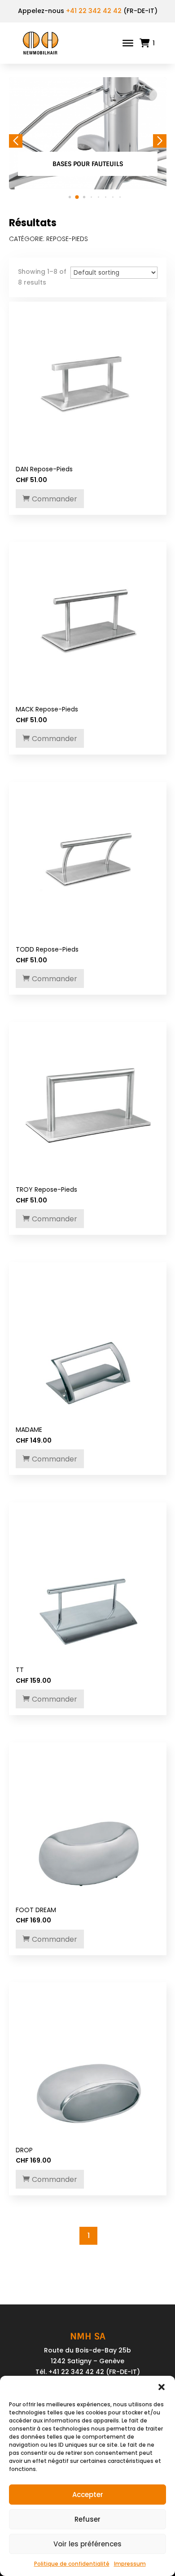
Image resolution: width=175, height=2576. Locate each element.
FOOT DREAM (36, 1910)
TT (20, 1670)
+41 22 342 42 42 (94, 11)
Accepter (88, 2495)
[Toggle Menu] (128, 43)
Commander (55, 499)
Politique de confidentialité (72, 2564)
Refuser (87, 2519)
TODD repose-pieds (47, 949)
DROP (24, 2150)
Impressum (130, 2564)
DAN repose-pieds (44, 469)
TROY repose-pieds (46, 1189)
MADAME (29, 1430)
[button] (162, 2387)
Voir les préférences (87, 2544)
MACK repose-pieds (47, 709)
